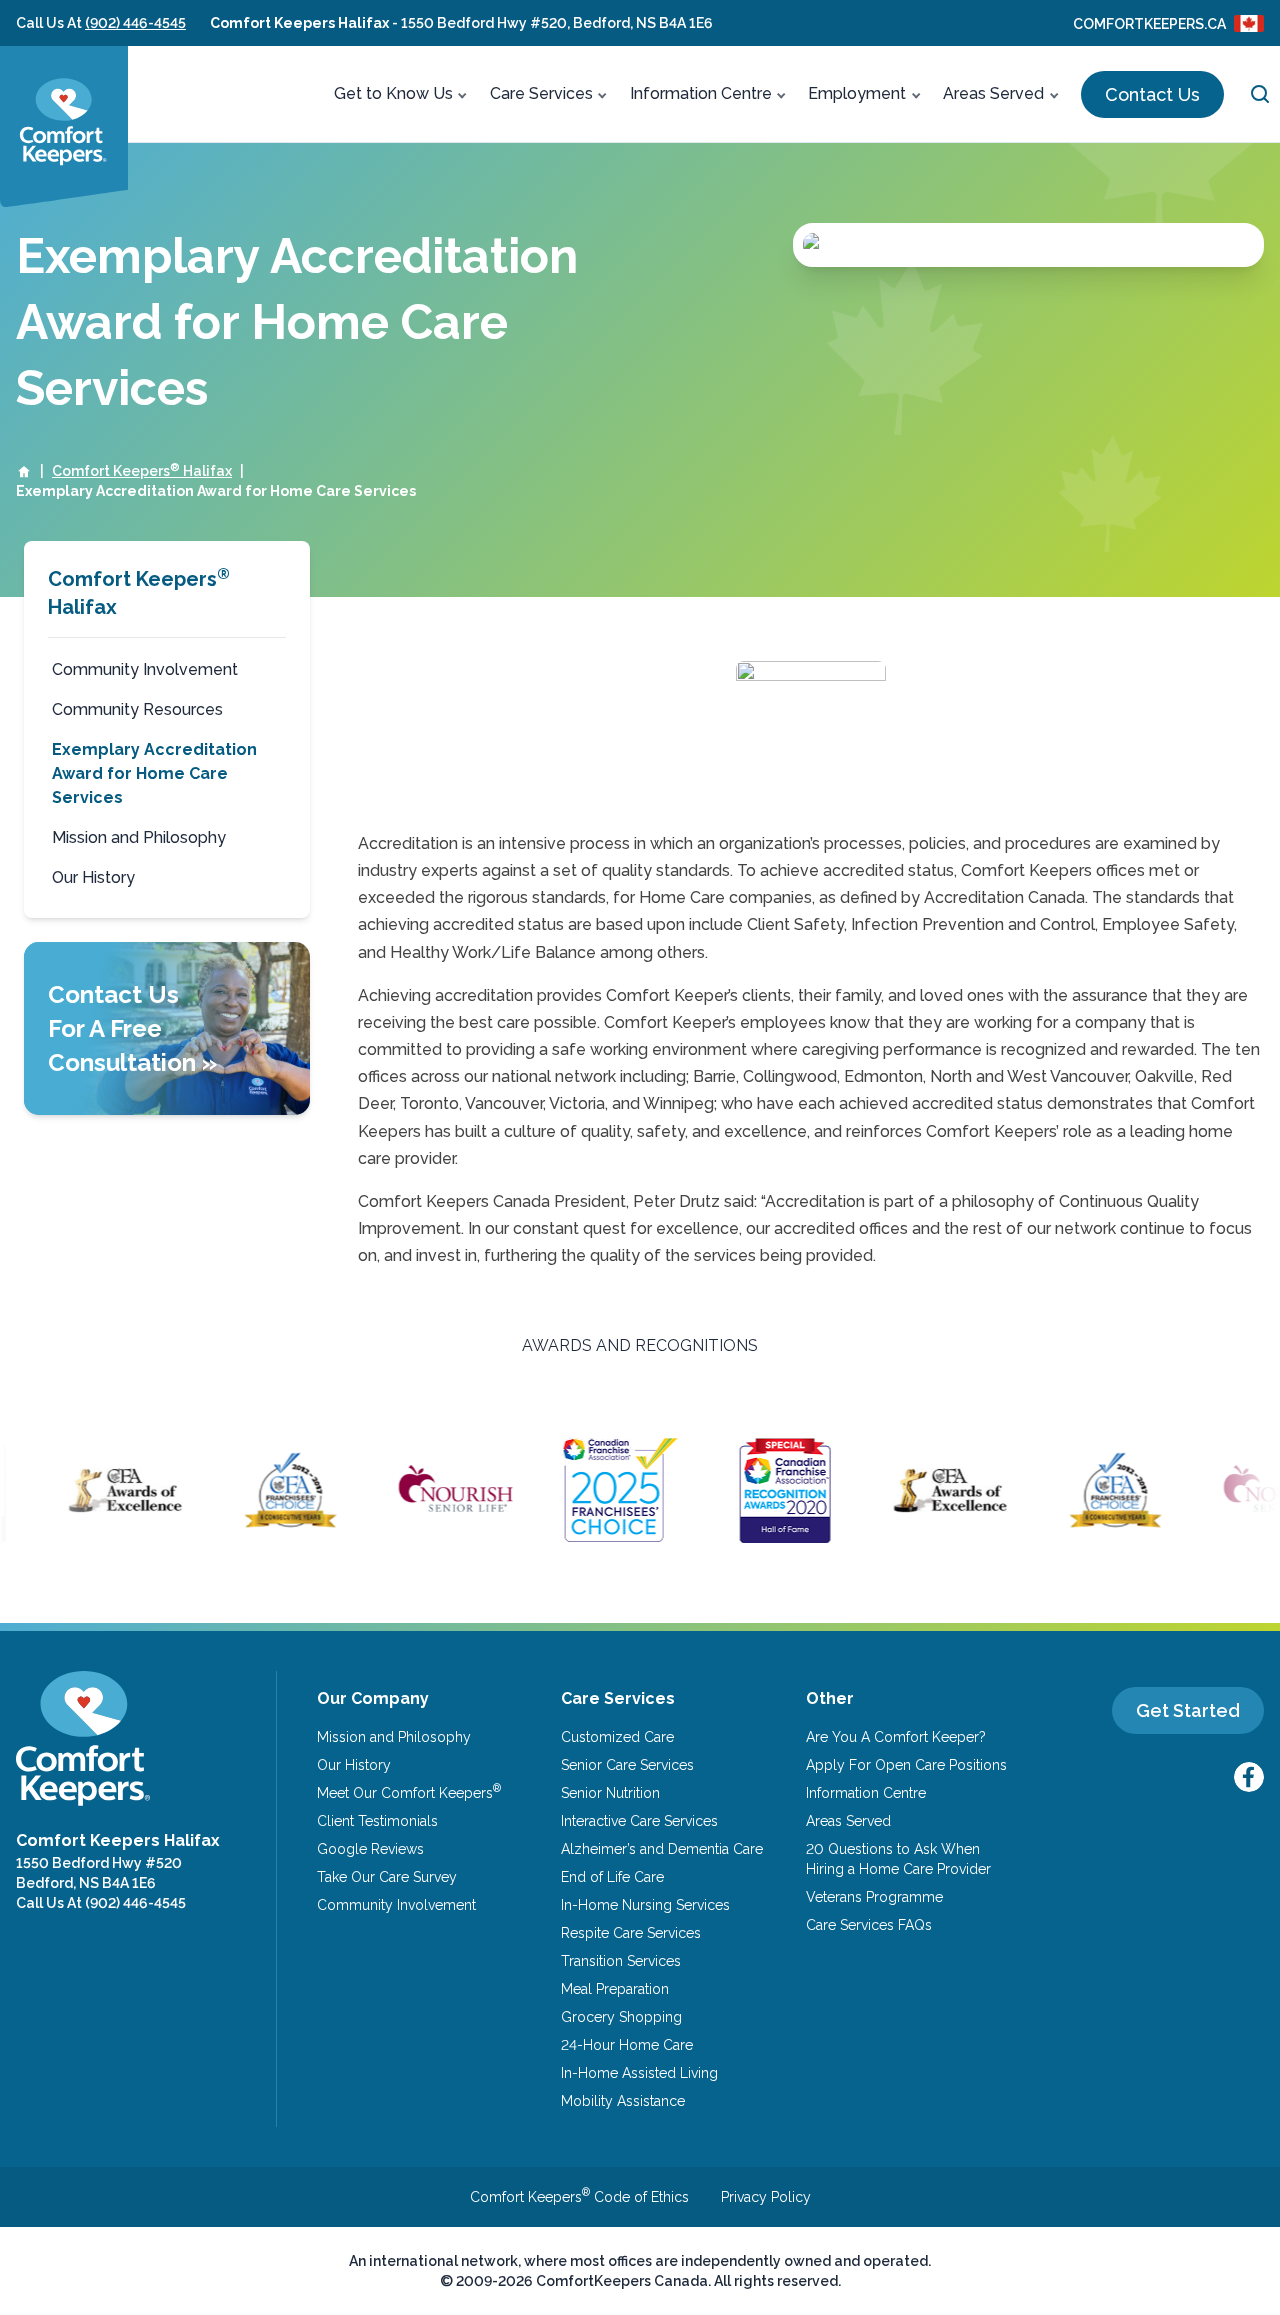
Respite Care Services (631, 1933)
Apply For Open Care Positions (906, 1765)
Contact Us (1152, 94)
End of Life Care (612, 1877)
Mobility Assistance (623, 2101)
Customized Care (617, 1737)
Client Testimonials (377, 1821)
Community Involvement (145, 669)
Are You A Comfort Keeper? (896, 1737)
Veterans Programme (874, 1897)
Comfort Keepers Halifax (142, 470)
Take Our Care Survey (387, 1877)
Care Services (541, 93)
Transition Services (621, 1961)
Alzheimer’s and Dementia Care (662, 1849)
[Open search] (1260, 94)
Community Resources (137, 709)
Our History (93, 877)
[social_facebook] (1249, 1777)
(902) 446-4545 (135, 23)
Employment (857, 93)
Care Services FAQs (869, 1925)
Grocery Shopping (621, 2017)
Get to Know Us (393, 93)
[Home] (24, 471)
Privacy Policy (766, 2197)
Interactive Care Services (639, 1821)
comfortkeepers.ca (1149, 24)
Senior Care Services (627, 1765)
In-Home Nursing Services (645, 1905)
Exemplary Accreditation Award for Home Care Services (154, 773)
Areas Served (993, 93)
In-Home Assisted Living (639, 2073)
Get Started (1188, 1710)
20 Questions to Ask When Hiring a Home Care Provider (898, 1859)
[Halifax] (64, 126)
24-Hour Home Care (627, 2045)
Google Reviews (370, 1849)
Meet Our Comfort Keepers (409, 1792)
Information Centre (701, 93)
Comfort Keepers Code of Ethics (579, 2197)
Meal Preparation (615, 1989)
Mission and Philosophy (139, 837)
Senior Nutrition (610, 1793)
